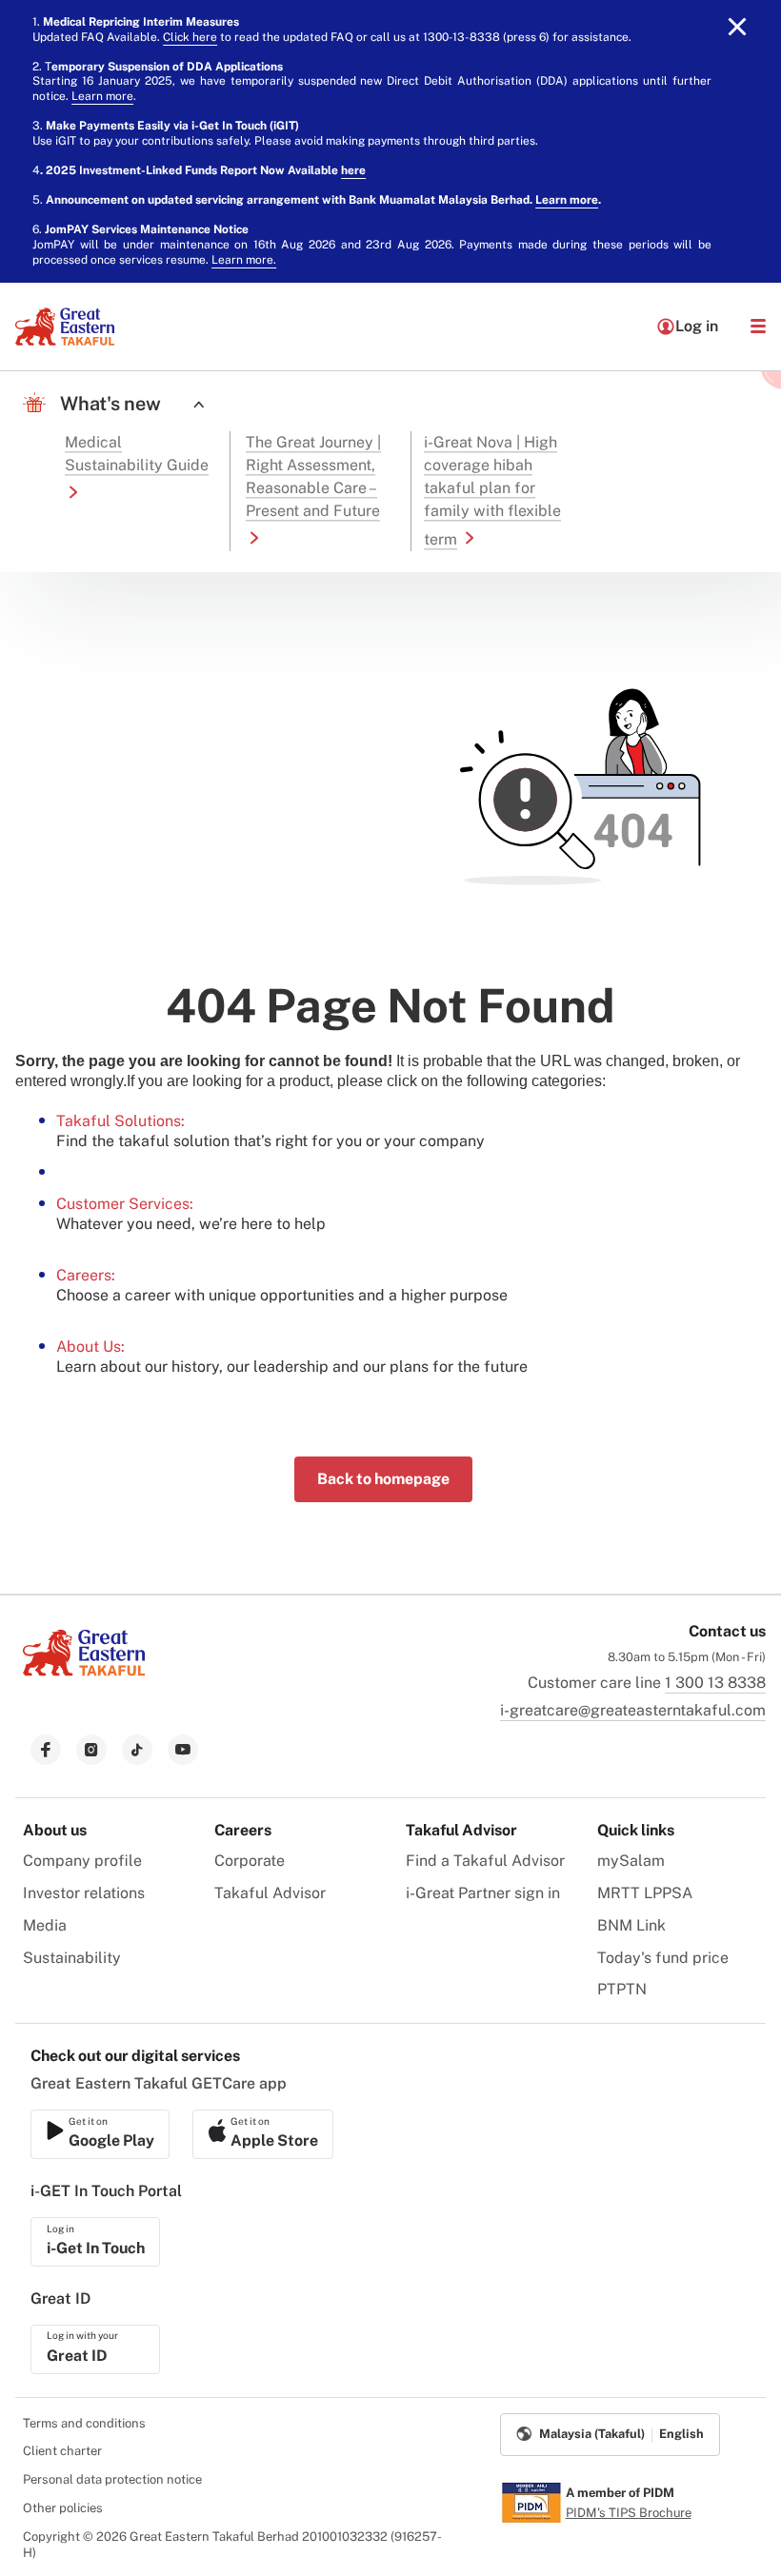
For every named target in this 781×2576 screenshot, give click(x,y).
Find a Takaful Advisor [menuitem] (485, 1861)
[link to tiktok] (137, 1750)
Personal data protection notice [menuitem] (112, 2479)
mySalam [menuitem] (631, 1861)
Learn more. (244, 260)
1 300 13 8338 (715, 1683)
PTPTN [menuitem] (622, 1989)
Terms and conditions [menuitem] (84, 2423)
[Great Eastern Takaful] (65, 327)
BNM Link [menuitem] (631, 1925)
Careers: (86, 1275)
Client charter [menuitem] (62, 2451)
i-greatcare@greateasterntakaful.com (633, 1710)
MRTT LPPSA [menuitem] (645, 1893)
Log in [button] (697, 326)
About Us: (90, 1347)
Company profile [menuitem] (82, 1861)
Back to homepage (383, 1479)
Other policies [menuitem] (63, 2508)
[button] (758, 327)
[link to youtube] (183, 1750)
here (353, 170)
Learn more (102, 96)
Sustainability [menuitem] (72, 1958)
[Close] (737, 27)
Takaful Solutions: (120, 1121)
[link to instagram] (91, 1750)
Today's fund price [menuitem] (663, 1958)
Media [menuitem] (45, 1925)
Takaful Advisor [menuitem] (270, 1893)
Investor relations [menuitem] (84, 1893)
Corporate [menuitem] (250, 1861)
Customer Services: (125, 1204)
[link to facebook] (46, 1750)
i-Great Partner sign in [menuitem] (483, 1893)
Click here (190, 37)
